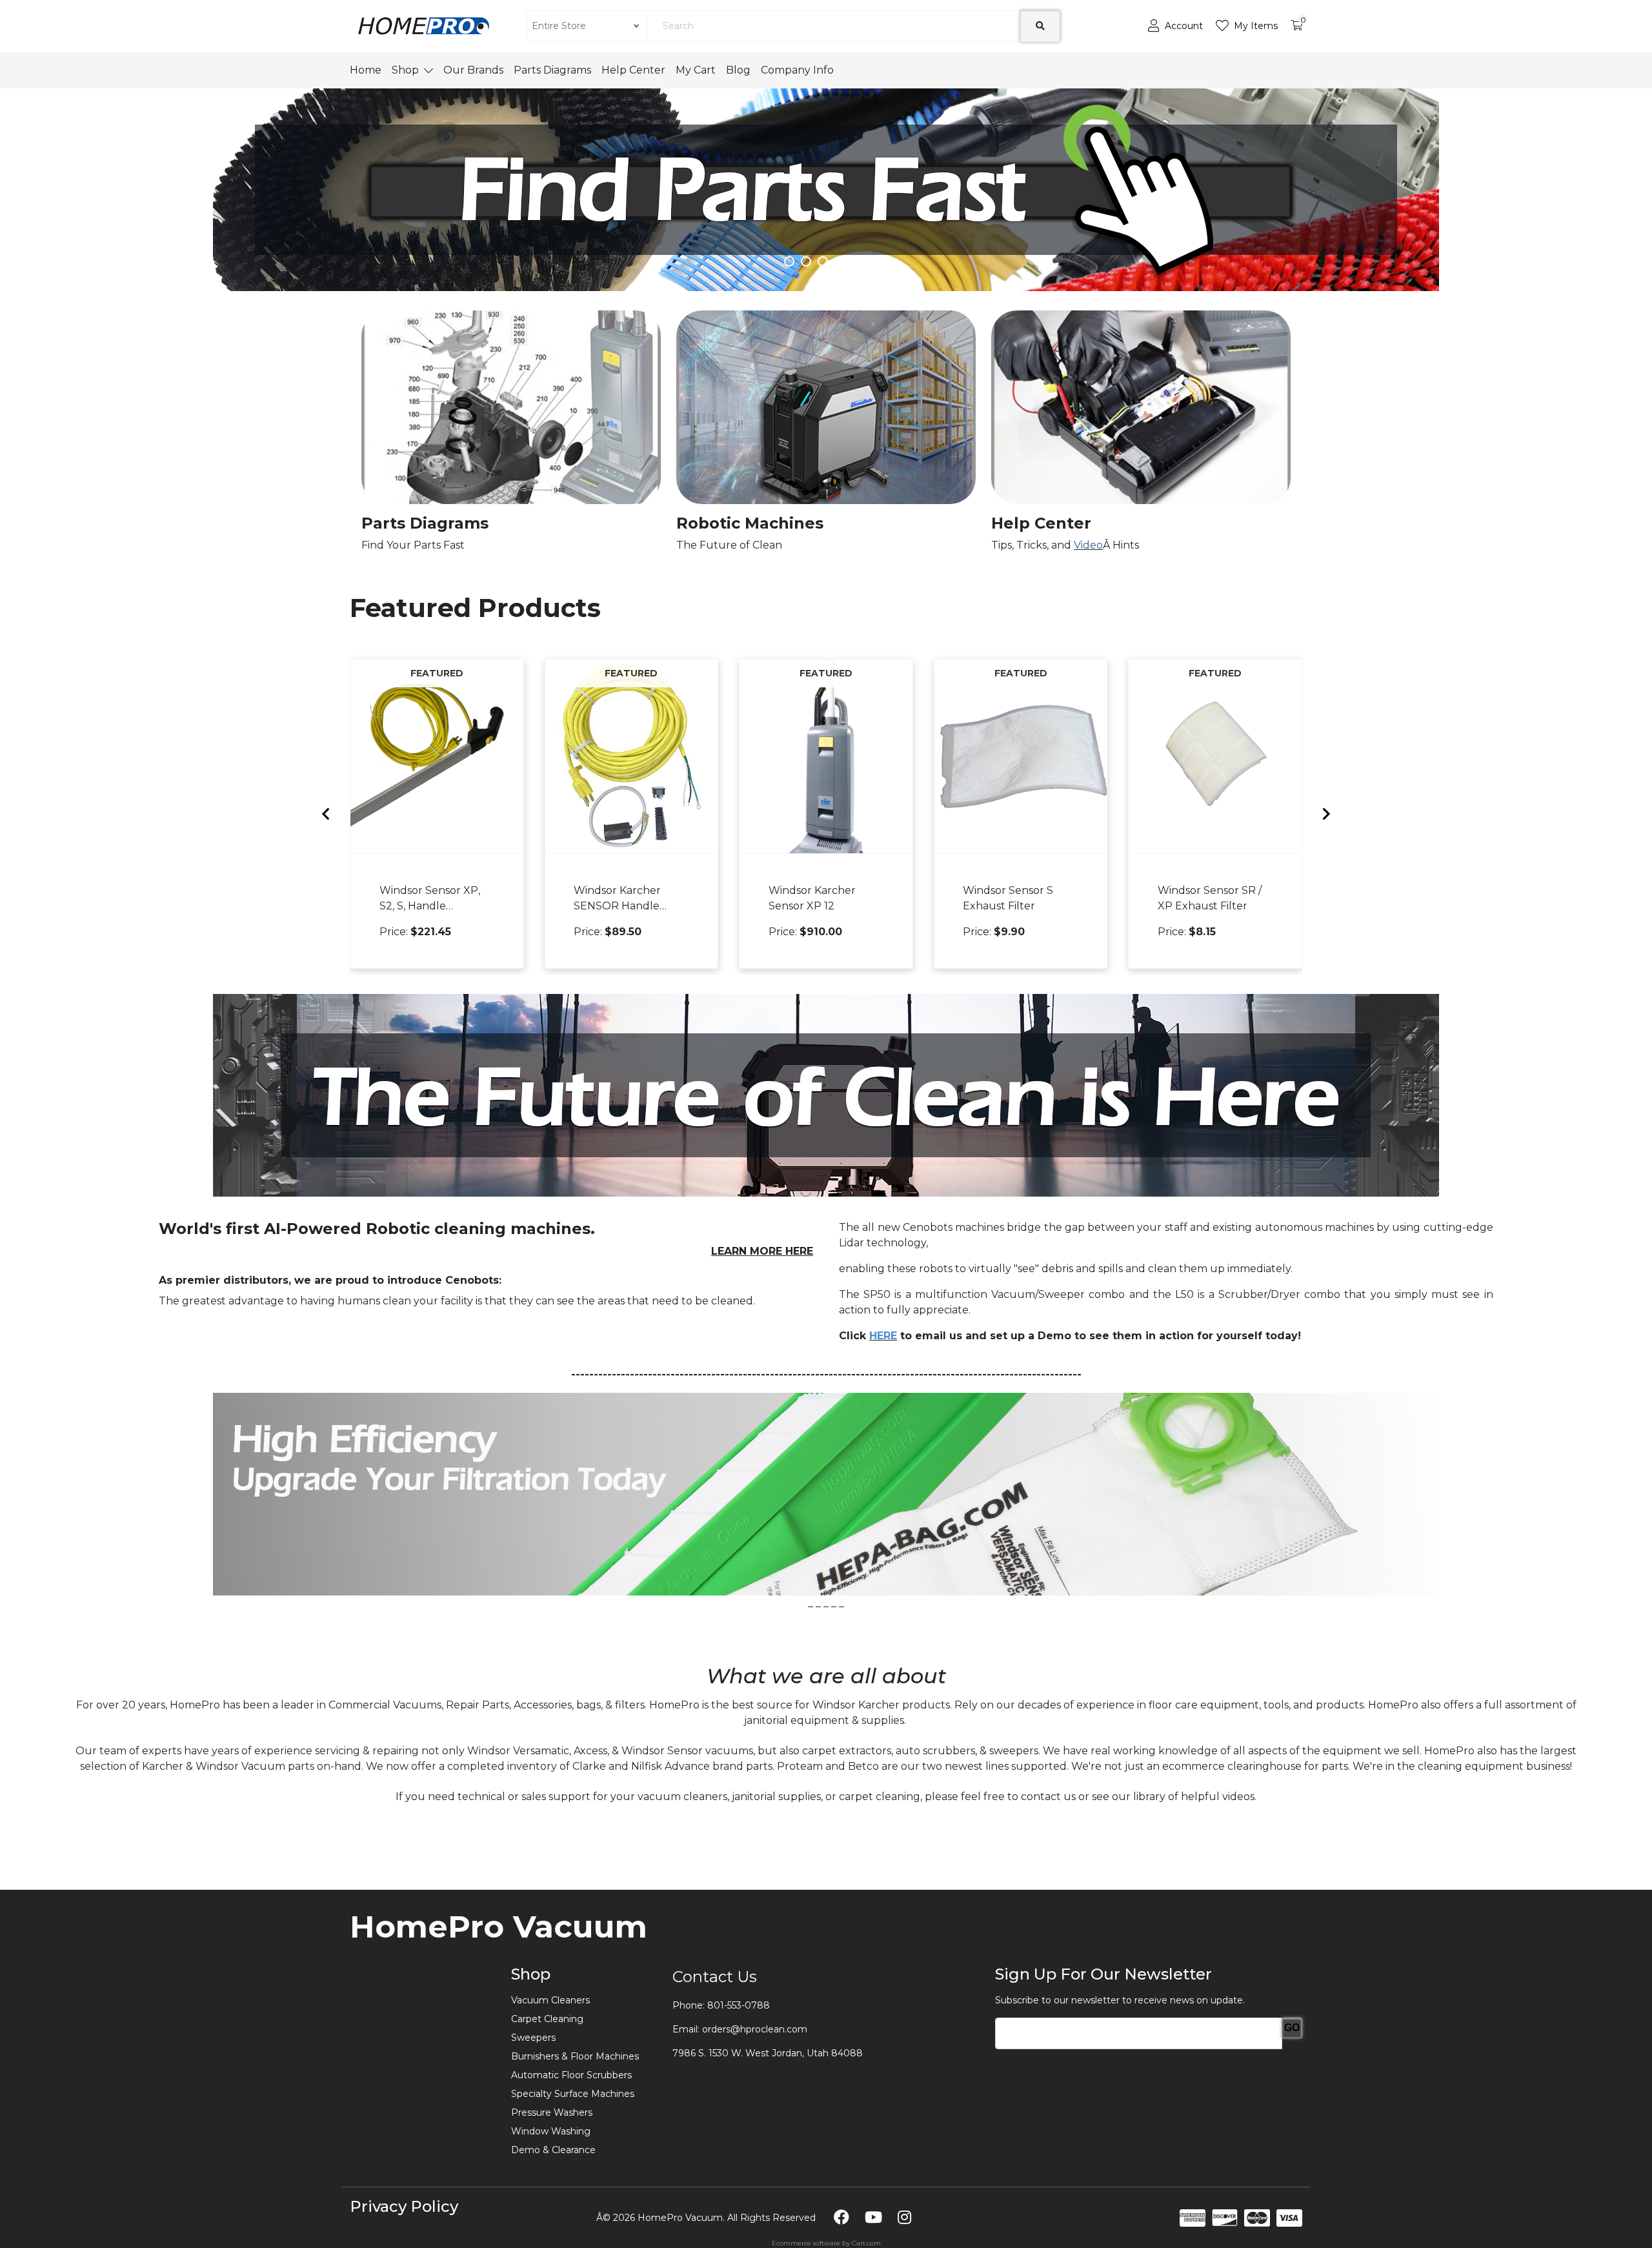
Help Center (633, 70)
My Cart (696, 70)
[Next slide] (1325, 814)
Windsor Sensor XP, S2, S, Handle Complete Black (430, 898)
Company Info (797, 70)
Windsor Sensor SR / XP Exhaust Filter (1210, 897)
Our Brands (473, 70)
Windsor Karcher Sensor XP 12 (812, 897)
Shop (405, 70)
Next (1472, 183)
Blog (738, 70)
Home (366, 70)
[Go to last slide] (327, 814)
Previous (180, 183)
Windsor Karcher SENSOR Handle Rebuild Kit (617, 898)
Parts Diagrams (552, 70)
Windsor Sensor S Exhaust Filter (1008, 897)
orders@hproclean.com (755, 2029)
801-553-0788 (739, 2005)
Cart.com (866, 2243)
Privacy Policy (404, 2206)
